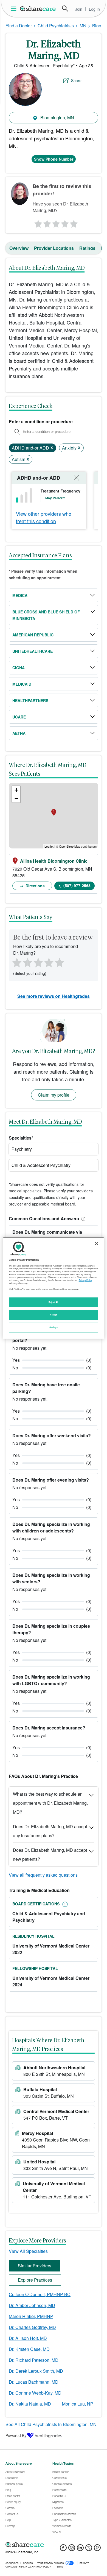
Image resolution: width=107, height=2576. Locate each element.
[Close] (97, 1243)
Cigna (19, 668)
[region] (54, 1288)
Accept (53, 1315)
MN (83, 26)
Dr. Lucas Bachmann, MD (34, 2382)
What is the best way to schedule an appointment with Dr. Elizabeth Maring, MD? (50, 1803)
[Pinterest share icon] (97, 2549)
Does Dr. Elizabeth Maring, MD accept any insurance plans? (50, 1831)
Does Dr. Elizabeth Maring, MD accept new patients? (50, 1855)
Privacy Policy (85, 1280)
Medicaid (22, 684)
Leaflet (49, 846)
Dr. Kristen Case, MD (29, 2349)
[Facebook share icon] (63, 2549)
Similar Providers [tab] (35, 2266)
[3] (56, 222)
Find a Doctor (19, 26)
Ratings (87, 248)
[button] (82, 1219)
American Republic (33, 635)
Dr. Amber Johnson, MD (32, 2305)
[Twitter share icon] (89, 2549)
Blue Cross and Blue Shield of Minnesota (46, 615)
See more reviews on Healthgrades (54, 996)
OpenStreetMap (70, 846)
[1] (37, 222)
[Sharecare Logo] (38, 8)
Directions (35, 886)
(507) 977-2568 (77, 885)
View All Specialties (28, 2251)
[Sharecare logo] (54, 2545)
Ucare (19, 717)
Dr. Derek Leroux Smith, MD (36, 2371)
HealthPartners (30, 700)
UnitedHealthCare (33, 651)
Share (76, 80)
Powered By (16, 2435)
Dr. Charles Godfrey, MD (32, 2327)
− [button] (16, 798)
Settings (54, 1327)
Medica (20, 595)
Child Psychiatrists (56, 26)
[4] (65, 222)
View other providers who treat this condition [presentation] (44, 517)
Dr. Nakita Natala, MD (30, 2404)
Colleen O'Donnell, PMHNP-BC (40, 2294)
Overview (19, 248)
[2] (46, 222)
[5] (74, 222)
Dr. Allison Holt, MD (28, 2338)
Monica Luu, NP (78, 2404)
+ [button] (16, 790)
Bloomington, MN (57, 118)
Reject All (54, 1302)
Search (65, 8)
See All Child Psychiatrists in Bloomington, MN (51, 2424)
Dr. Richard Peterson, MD (34, 2360)
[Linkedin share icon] (80, 2549)
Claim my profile (54, 1095)
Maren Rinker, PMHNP (31, 2316)
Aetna (19, 733)
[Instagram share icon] (72, 2549)
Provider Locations (54, 248)
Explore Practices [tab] (35, 2280)
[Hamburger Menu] (15, 9)
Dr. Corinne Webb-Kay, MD (35, 2393)
